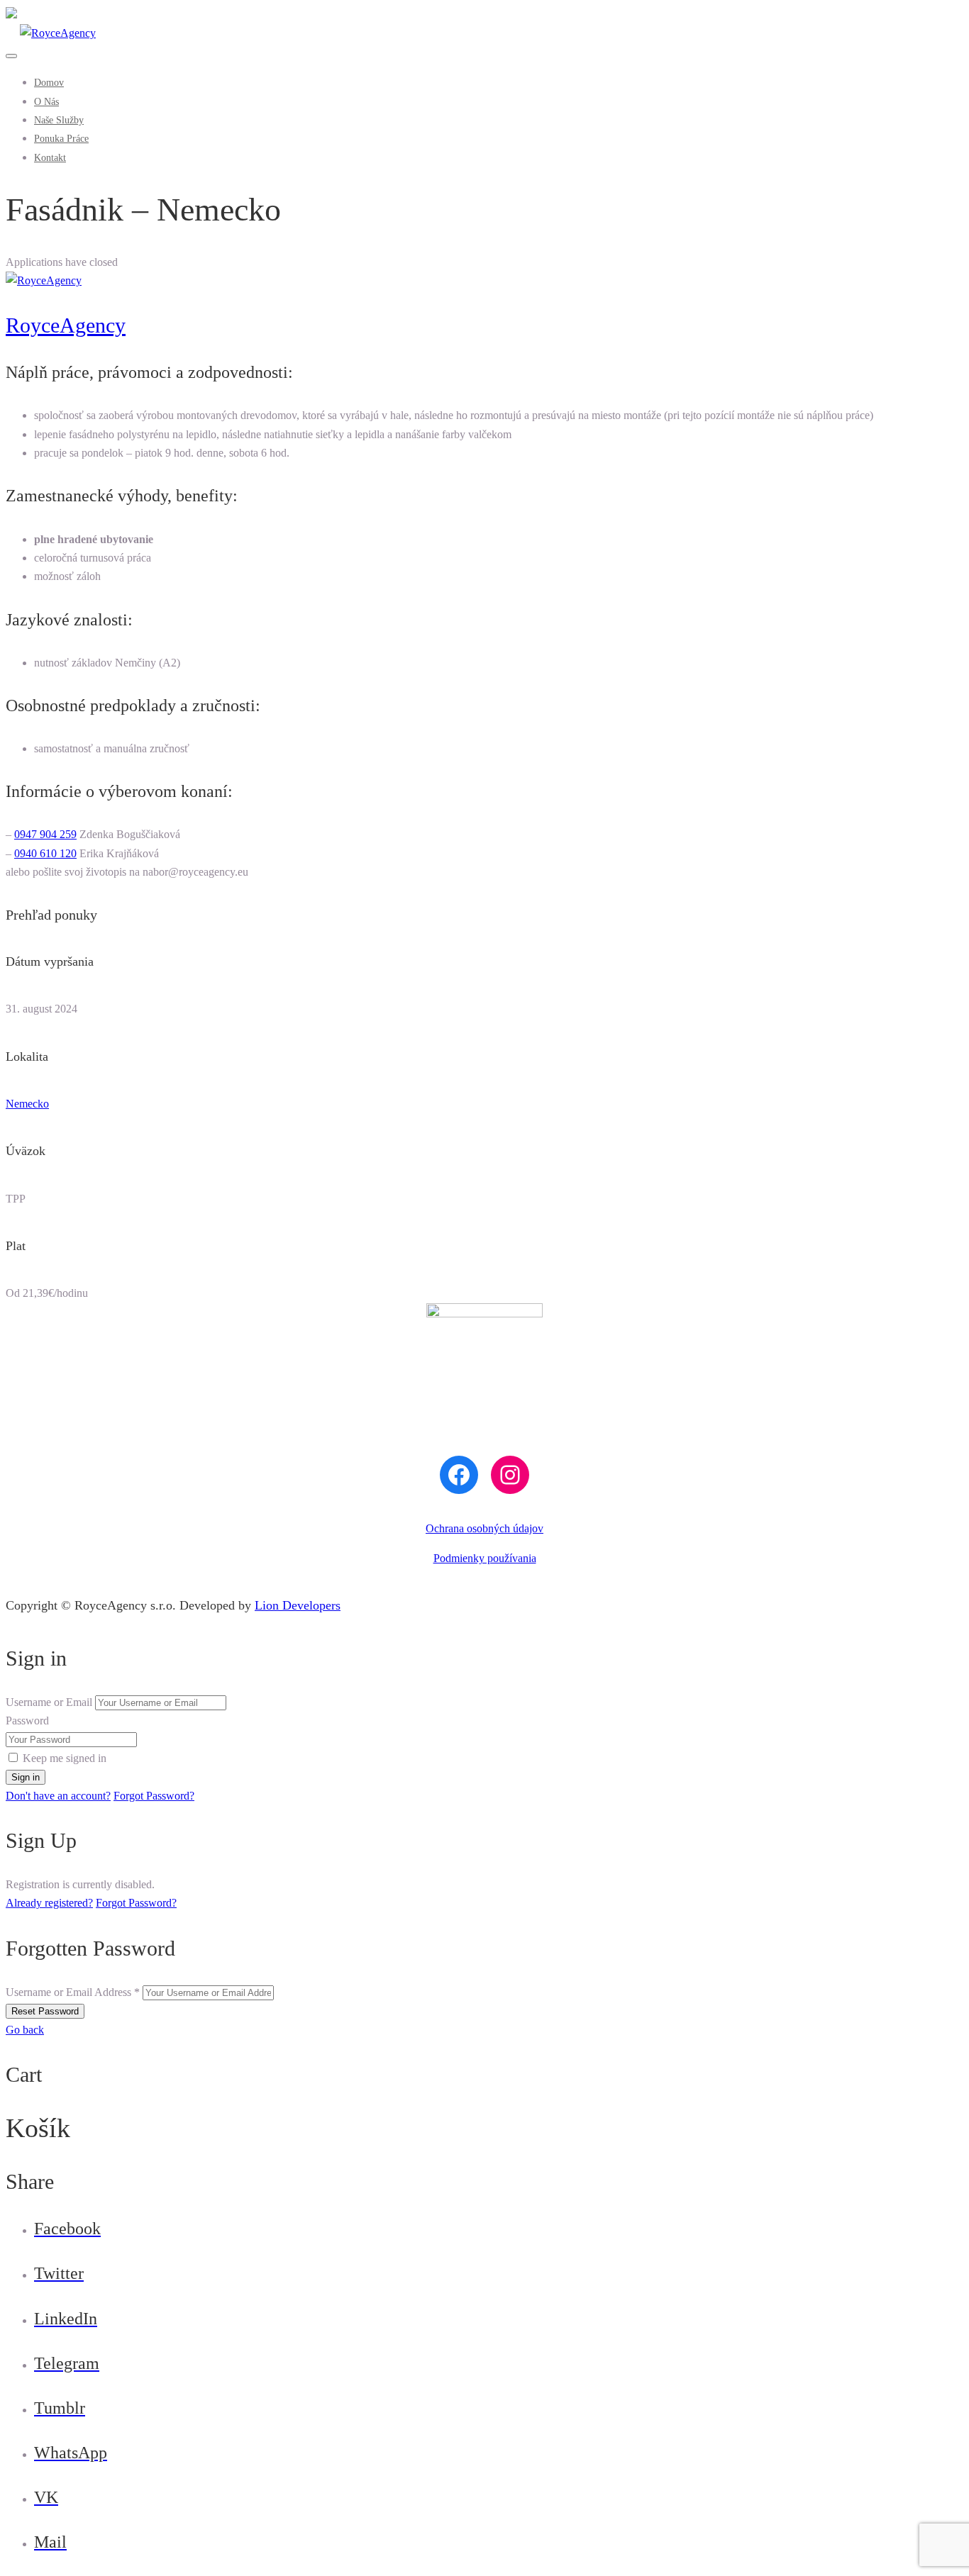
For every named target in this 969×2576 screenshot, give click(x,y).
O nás (46, 102)
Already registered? (49, 1903)
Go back (25, 2030)
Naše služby (59, 120)
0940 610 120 (45, 853)
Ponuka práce (61, 139)
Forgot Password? (154, 1796)
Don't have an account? (58, 1796)
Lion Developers (298, 1605)
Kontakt (50, 158)
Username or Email (49, 1702)
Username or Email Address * (73, 1992)
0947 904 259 (45, 834)
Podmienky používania (485, 1558)
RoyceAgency (66, 325)
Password (27, 1721)
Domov (49, 83)
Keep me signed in (65, 1758)
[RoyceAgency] (51, 33)
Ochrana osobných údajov (484, 1528)
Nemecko (27, 1104)
